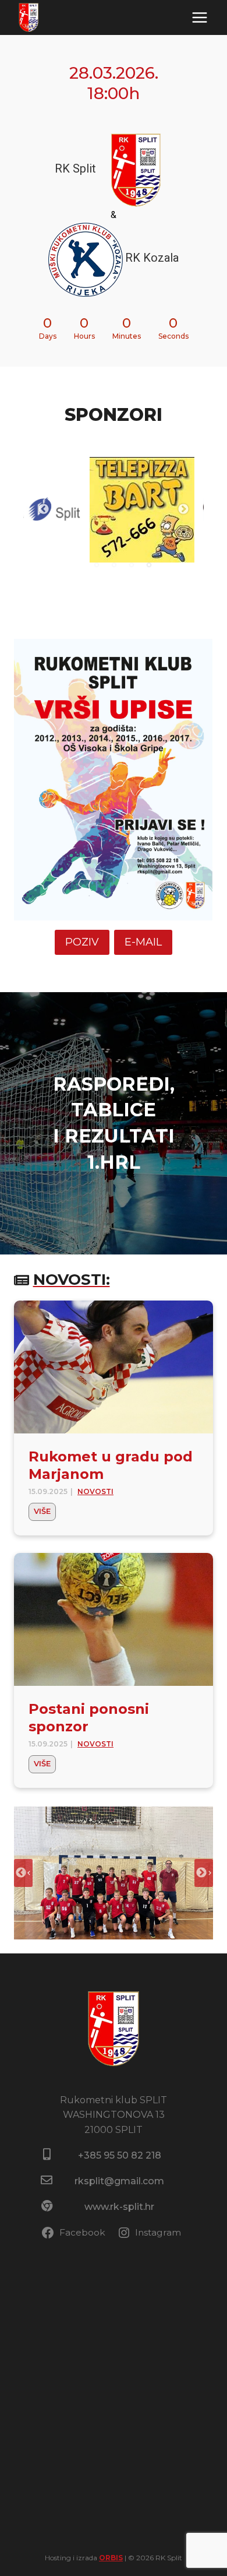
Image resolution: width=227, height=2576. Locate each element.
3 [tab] (132, 565)
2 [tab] (114, 565)
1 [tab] (97, 565)
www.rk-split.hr (119, 2207)
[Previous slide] (23, 1873)
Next (183, 509)
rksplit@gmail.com (119, 2181)
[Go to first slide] (204, 1873)
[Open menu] (199, 17)
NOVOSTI (95, 1491)
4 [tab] (149, 565)
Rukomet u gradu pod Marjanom (111, 1465)
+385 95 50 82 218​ (120, 2155)
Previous (44, 509)
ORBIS (111, 2558)
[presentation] (114, 1367)
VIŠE (45, 1513)
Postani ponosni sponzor (89, 1718)
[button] (114, 1873)
